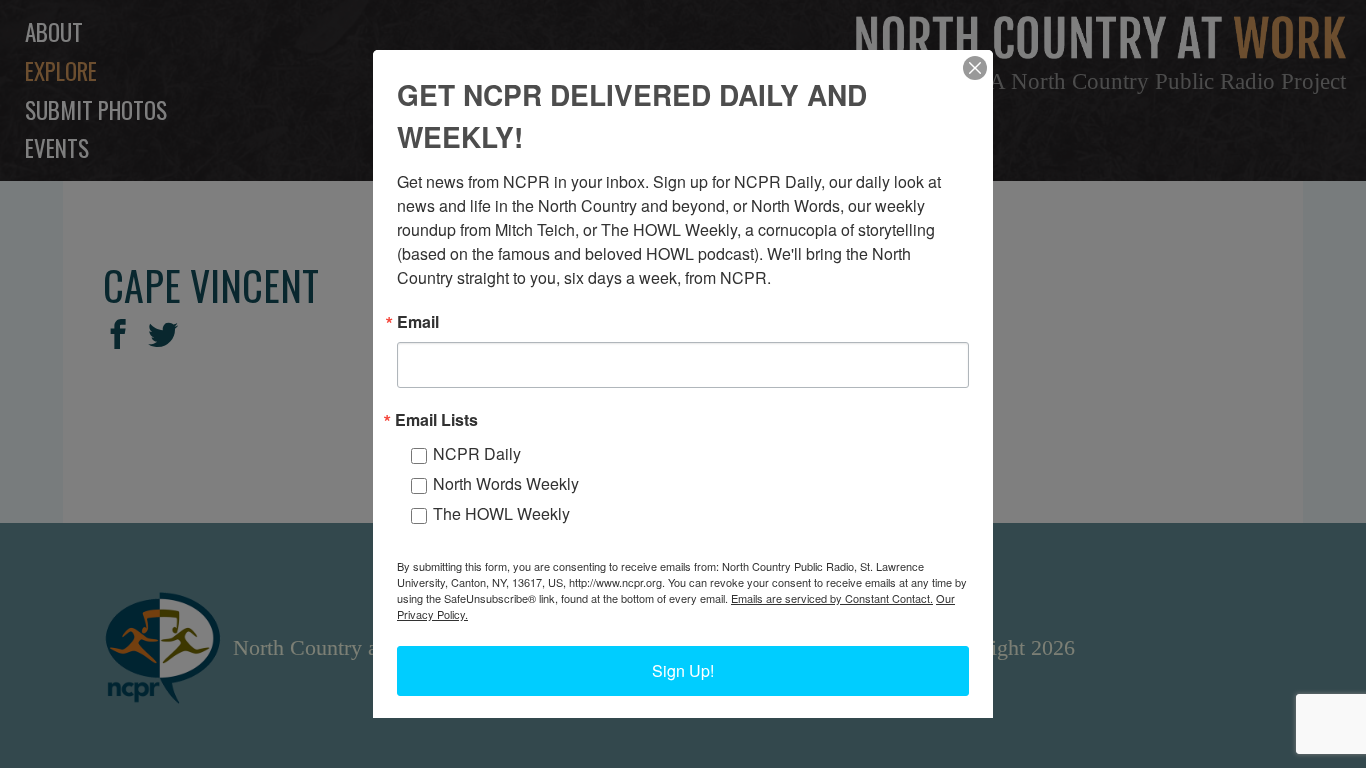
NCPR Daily (477, 453)
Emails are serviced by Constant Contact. (832, 598)
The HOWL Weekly (501, 513)
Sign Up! (683, 670)
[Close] (975, 68)
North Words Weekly (506, 483)
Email (418, 322)
